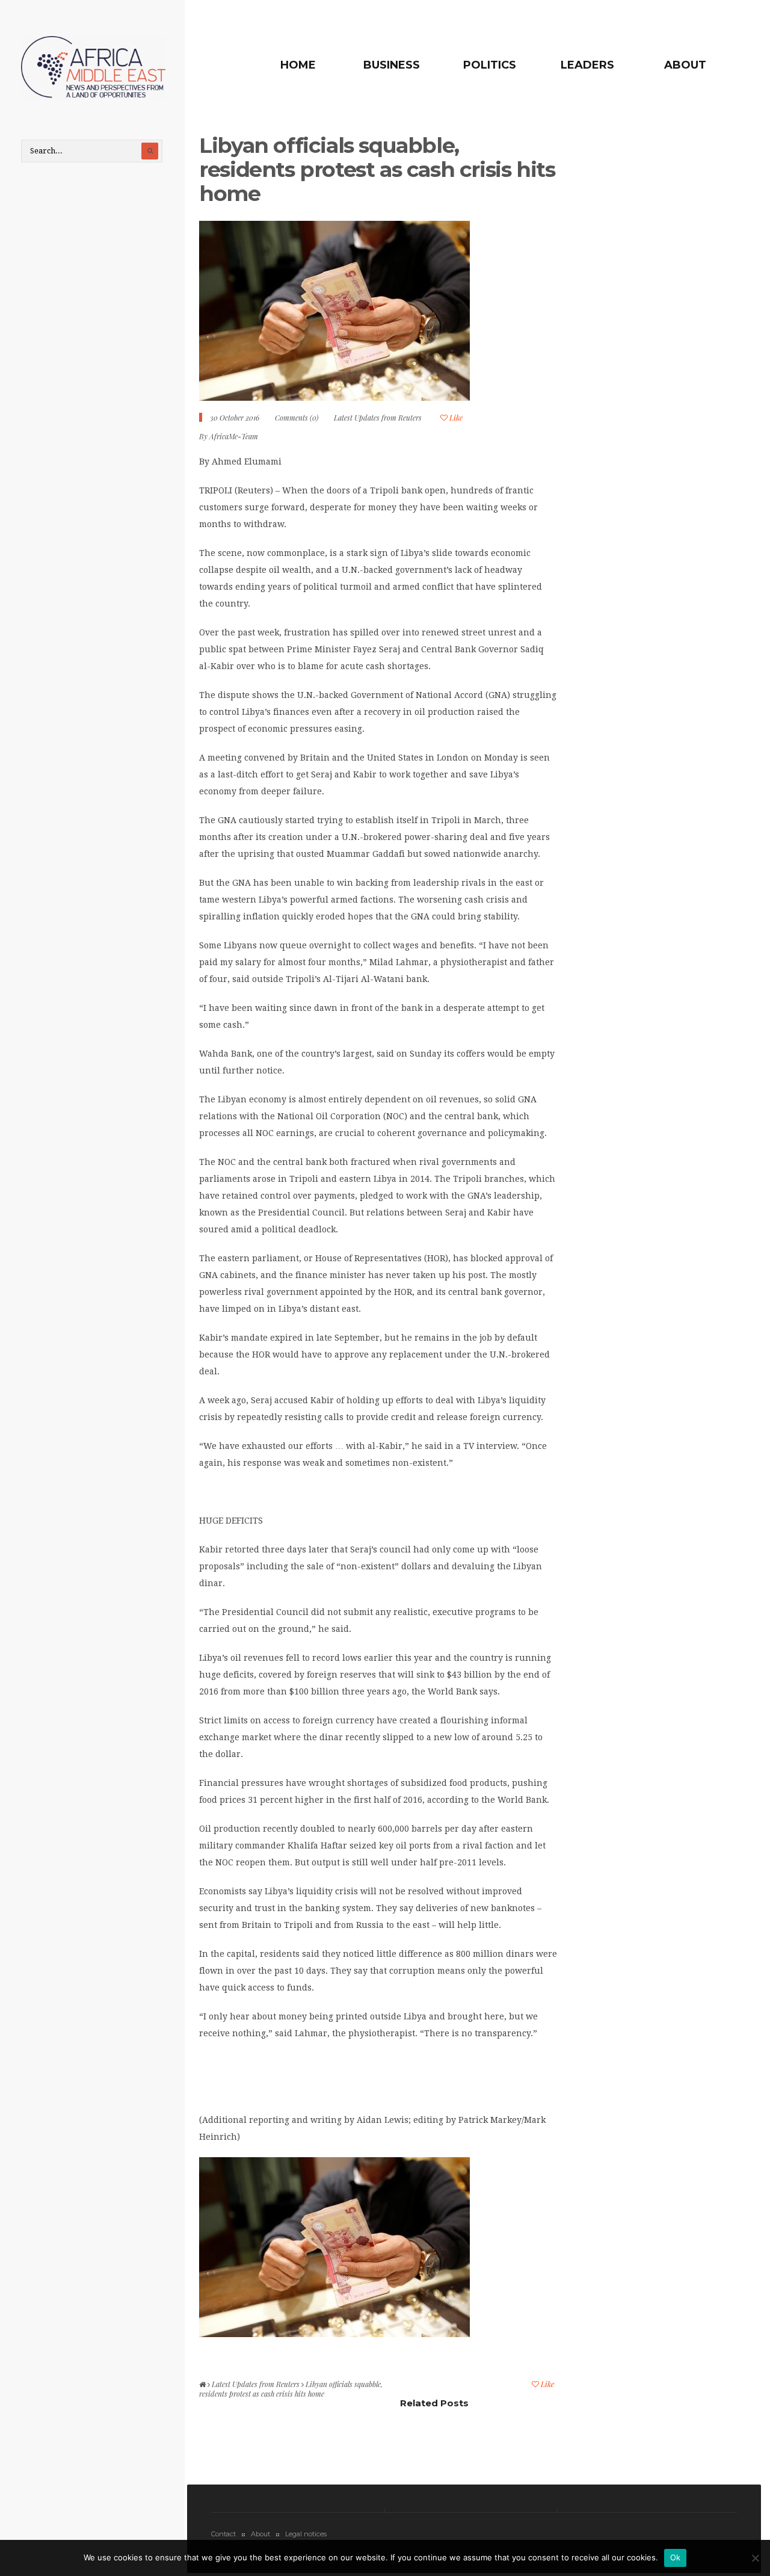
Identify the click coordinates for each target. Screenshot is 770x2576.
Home (298, 65)
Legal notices (306, 2534)
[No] (755, 2558)
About (685, 65)
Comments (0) (297, 418)
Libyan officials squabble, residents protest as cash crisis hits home (377, 169)
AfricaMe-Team (234, 436)
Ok (676, 2557)
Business (392, 65)
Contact (223, 2534)
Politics (490, 65)
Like (455, 418)
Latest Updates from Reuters (378, 418)
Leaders (587, 65)
